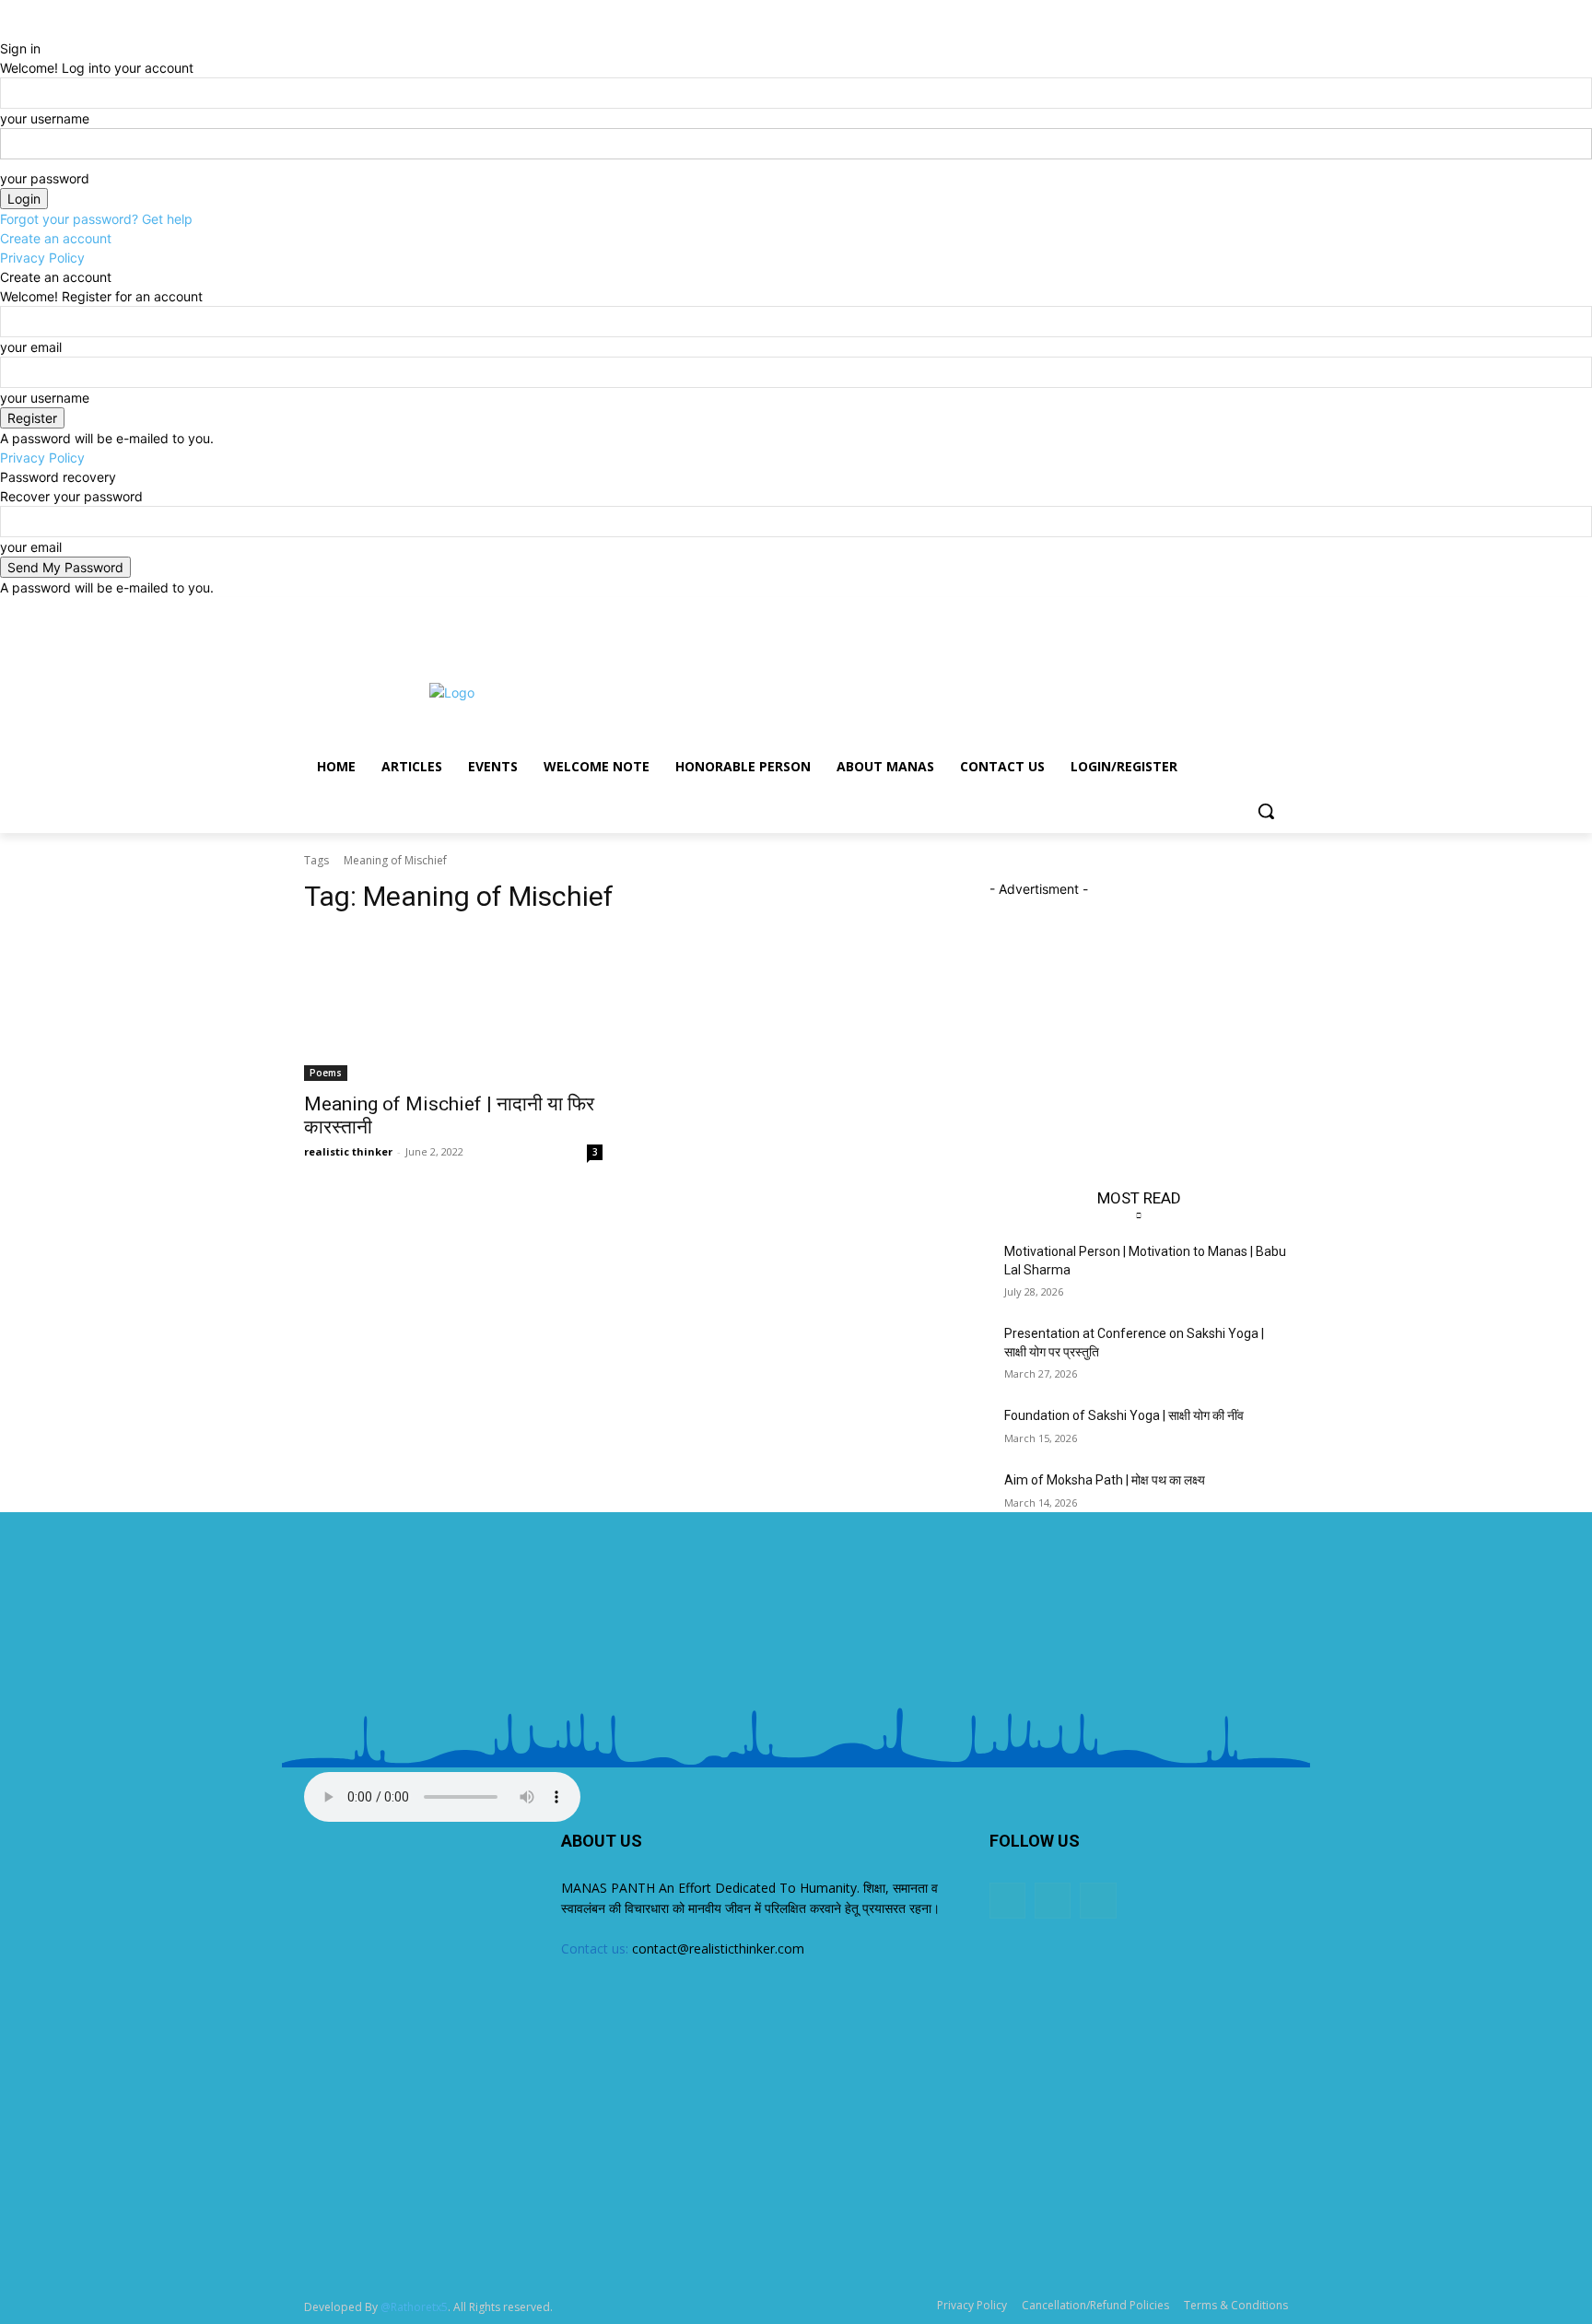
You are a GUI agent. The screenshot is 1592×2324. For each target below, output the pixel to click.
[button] (1266, 811)
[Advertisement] (934, 690)
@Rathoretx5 (414, 2307)
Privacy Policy (42, 258)
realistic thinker (348, 1151)
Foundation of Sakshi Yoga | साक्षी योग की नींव (1124, 1415)
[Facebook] (1227, 610)
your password (45, 178)
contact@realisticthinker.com (718, 1948)
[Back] (5, 29)
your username (45, 118)
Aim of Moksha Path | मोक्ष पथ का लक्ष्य (1105, 1480)
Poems (326, 1073)
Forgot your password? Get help (96, 219)
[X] (1252, 610)
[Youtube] (1277, 610)
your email (31, 347)
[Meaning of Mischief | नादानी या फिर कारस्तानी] (453, 1006)
